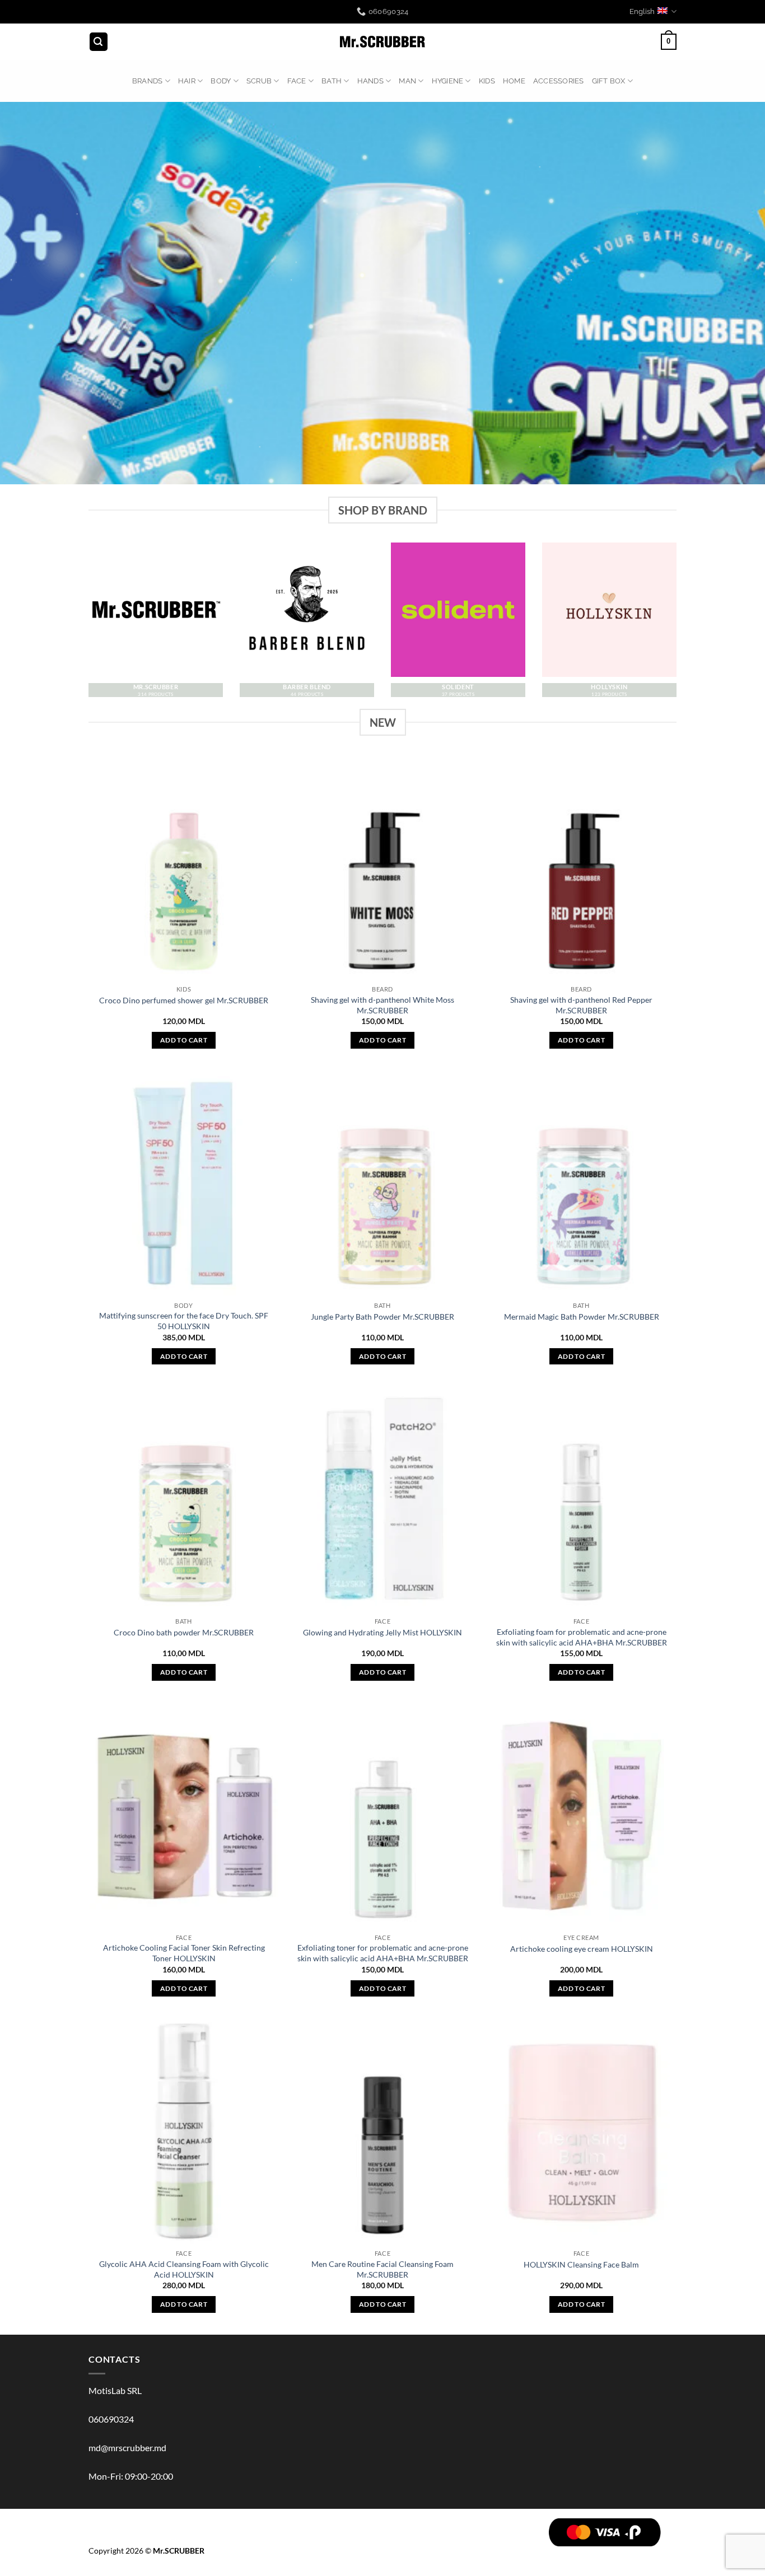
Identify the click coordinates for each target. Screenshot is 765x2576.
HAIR (187, 81)
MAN (407, 81)
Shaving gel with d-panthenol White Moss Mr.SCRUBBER (382, 1005)
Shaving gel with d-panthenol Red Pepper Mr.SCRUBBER (581, 1005)
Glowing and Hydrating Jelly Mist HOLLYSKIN (382, 1632)
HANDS (370, 81)
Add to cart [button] (184, 1040)
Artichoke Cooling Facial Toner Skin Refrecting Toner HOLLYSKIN (184, 1953)
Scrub (259, 81)
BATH (332, 81)
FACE (297, 81)
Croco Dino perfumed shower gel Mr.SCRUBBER (184, 1000)
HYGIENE (448, 81)
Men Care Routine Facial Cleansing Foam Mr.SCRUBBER (382, 2269)
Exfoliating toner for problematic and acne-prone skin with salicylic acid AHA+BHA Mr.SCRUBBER (383, 1953)
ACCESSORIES (559, 81)
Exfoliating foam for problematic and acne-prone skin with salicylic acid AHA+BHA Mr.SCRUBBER (582, 1637)
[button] (99, 42)
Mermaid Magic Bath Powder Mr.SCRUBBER (582, 1317)
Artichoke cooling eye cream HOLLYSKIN (582, 1949)
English (642, 11)
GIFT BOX (609, 81)
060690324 (111, 2419)
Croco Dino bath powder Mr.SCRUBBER (184, 1632)
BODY (221, 81)
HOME (514, 81)
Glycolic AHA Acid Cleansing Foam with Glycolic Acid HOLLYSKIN (184, 2269)
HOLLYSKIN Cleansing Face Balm (581, 2264)
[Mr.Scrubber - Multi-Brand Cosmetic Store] (383, 42)
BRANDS (148, 81)
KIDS (487, 81)
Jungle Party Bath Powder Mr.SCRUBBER (382, 1317)
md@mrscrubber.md (127, 2448)
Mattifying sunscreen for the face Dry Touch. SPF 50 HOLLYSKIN (184, 1321)
